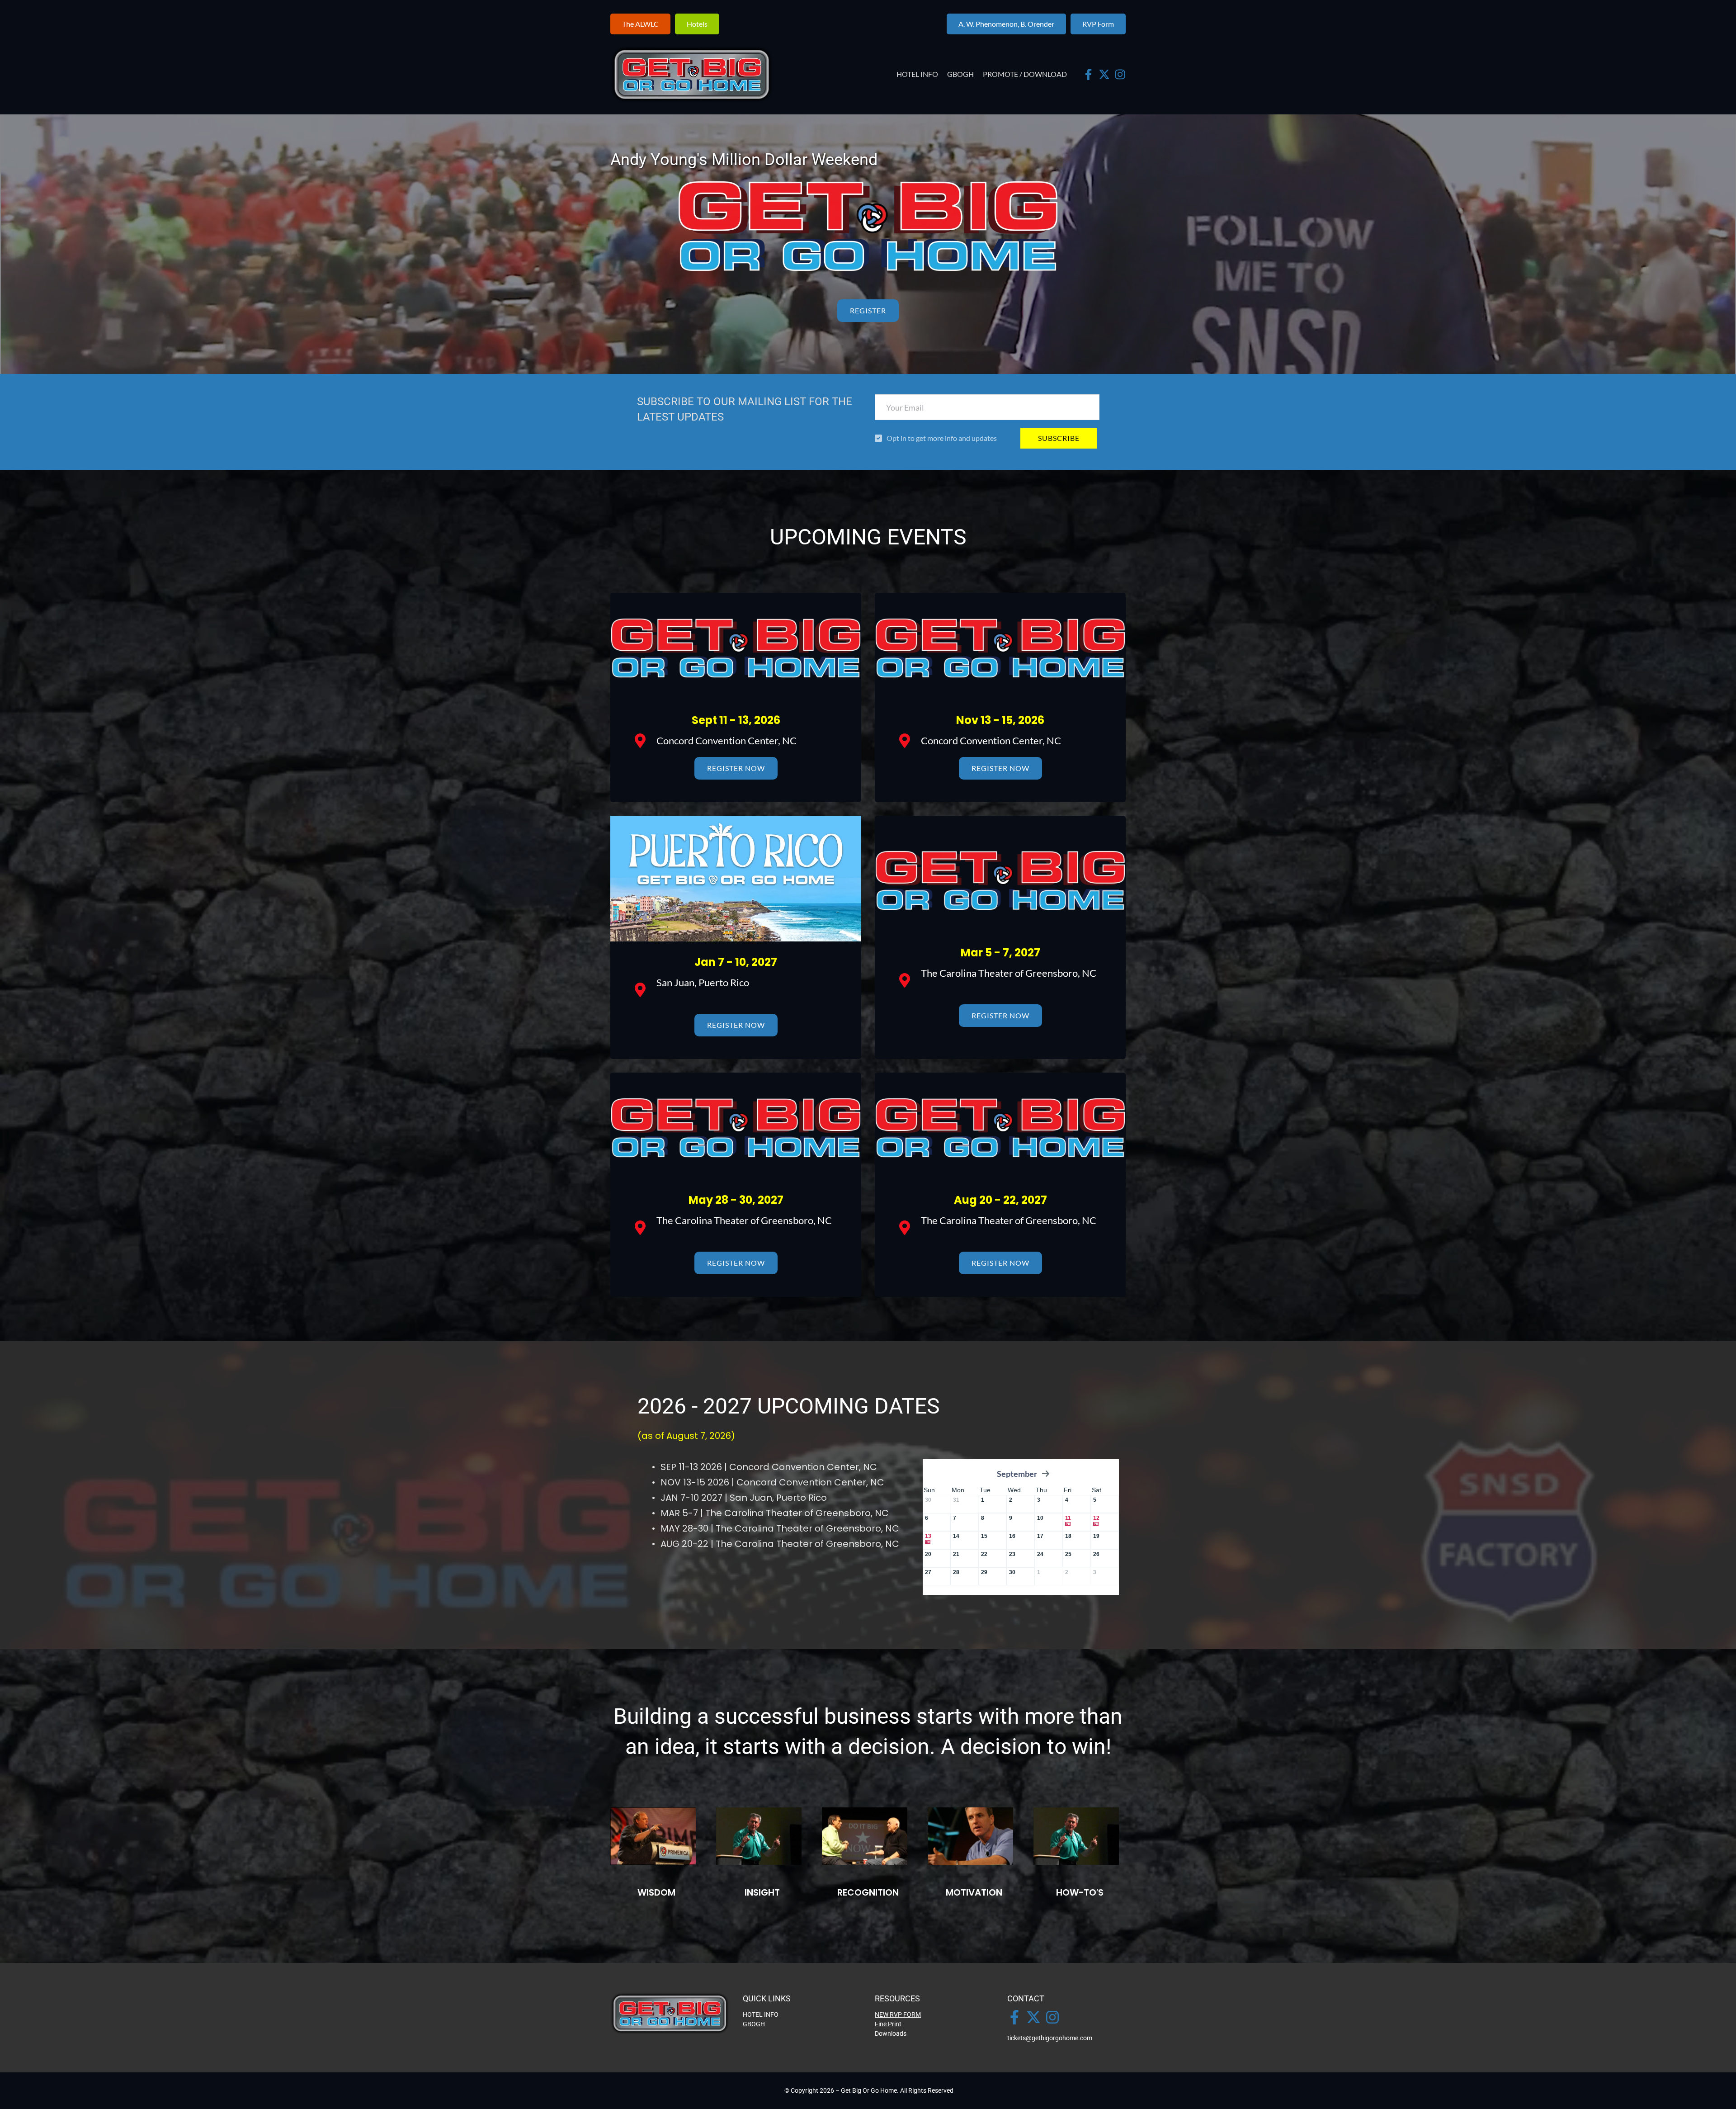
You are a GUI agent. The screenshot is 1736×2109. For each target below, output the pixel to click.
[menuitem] (917, 74)
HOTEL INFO (761, 2014)
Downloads (891, 2033)
